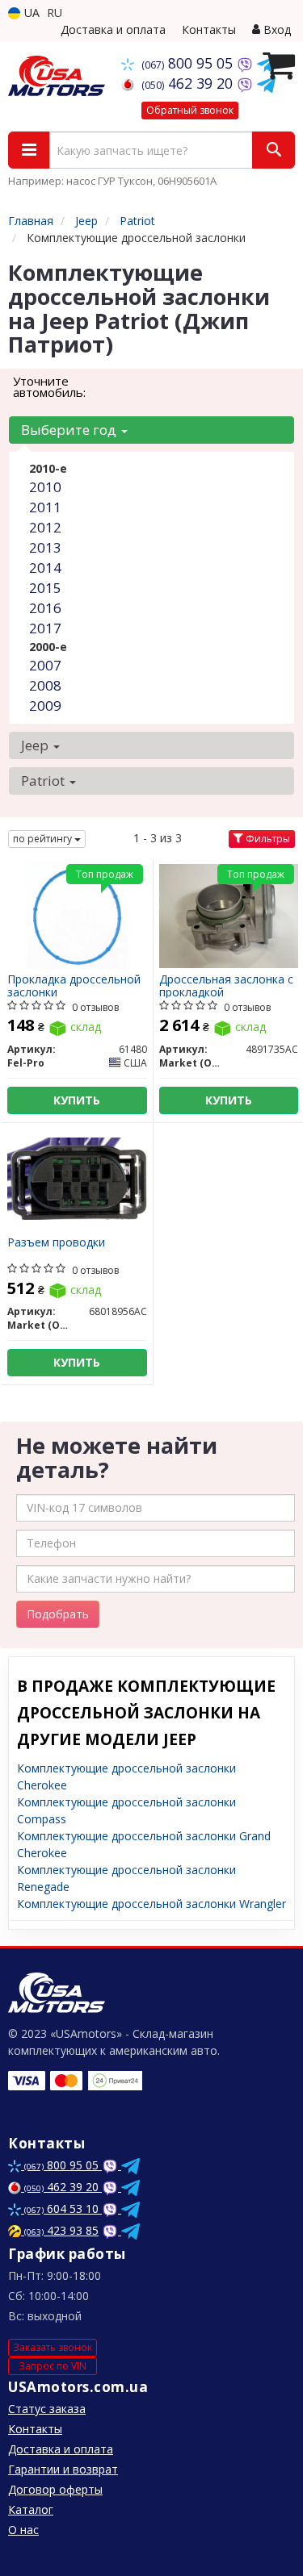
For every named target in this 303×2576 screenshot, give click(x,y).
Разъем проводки (56, 1243)
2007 (45, 665)
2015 (45, 588)
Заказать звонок (53, 2347)
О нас (23, 2530)
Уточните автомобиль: (49, 386)
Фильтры (267, 839)
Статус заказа (47, 2409)
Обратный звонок (190, 110)
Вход (276, 29)
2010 (45, 487)
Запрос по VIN (53, 2366)
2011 (45, 507)
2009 (45, 706)
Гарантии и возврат (63, 2469)
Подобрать (58, 1614)
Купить (77, 1100)
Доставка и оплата (113, 29)
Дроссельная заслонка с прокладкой (226, 985)
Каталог (31, 2509)
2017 (45, 628)
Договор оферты (55, 2489)
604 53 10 (63, 2209)
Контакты (209, 29)
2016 (45, 608)
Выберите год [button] (70, 430)
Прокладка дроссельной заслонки (74, 985)
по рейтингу (44, 839)
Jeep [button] (36, 745)
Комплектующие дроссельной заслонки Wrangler (151, 1904)
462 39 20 (189, 83)
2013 (45, 547)
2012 (45, 527)
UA (30, 13)
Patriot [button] (44, 781)
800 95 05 (189, 63)
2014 (45, 568)
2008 (45, 685)
